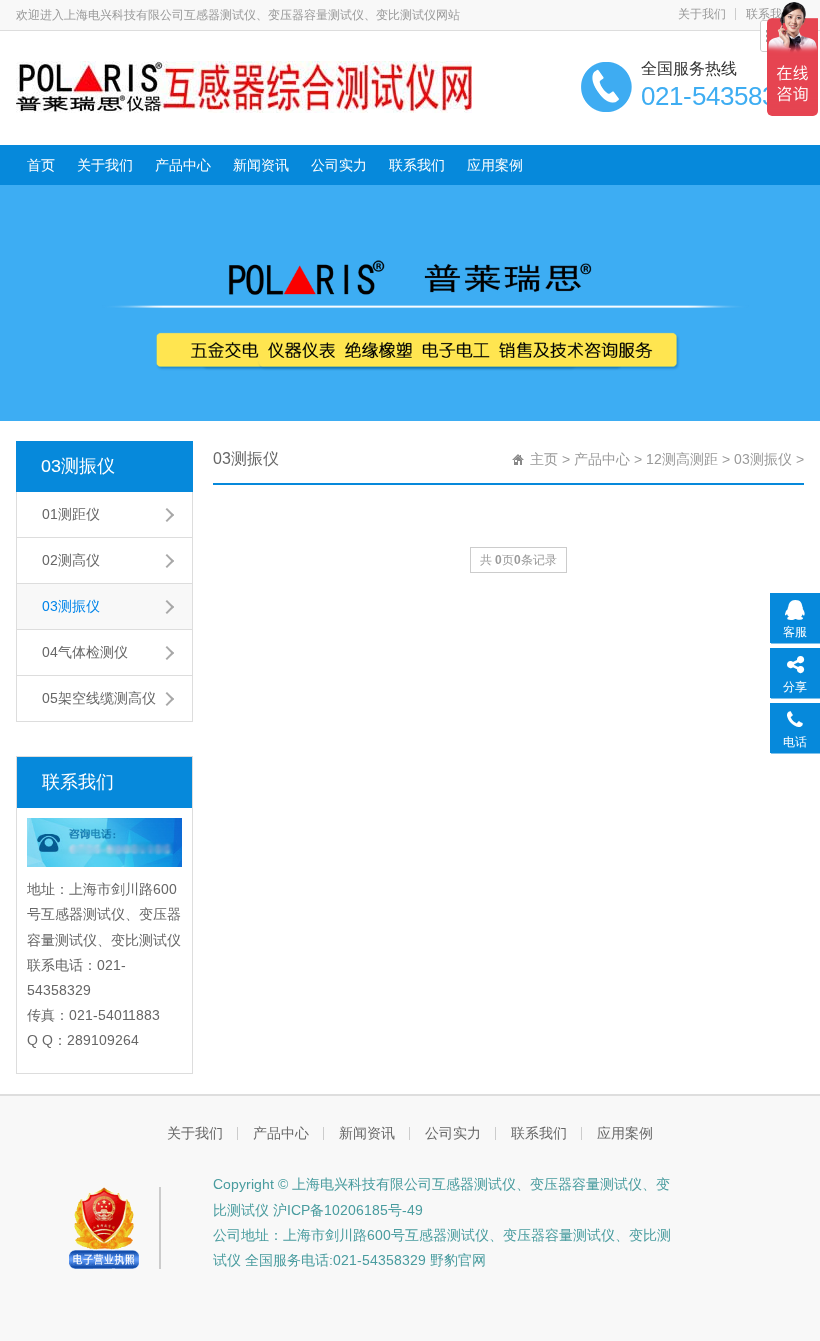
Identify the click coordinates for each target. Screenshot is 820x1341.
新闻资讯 (261, 165)
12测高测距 (682, 459)
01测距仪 (71, 514)
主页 (544, 459)
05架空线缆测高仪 (99, 698)
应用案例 (495, 165)
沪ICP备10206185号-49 (346, 1210)
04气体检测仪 (85, 652)
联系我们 (417, 165)
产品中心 (183, 165)
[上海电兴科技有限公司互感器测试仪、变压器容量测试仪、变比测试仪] (244, 86)
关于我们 (702, 14)
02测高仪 (71, 560)
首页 (41, 165)
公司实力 (339, 165)
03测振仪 (78, 466)
